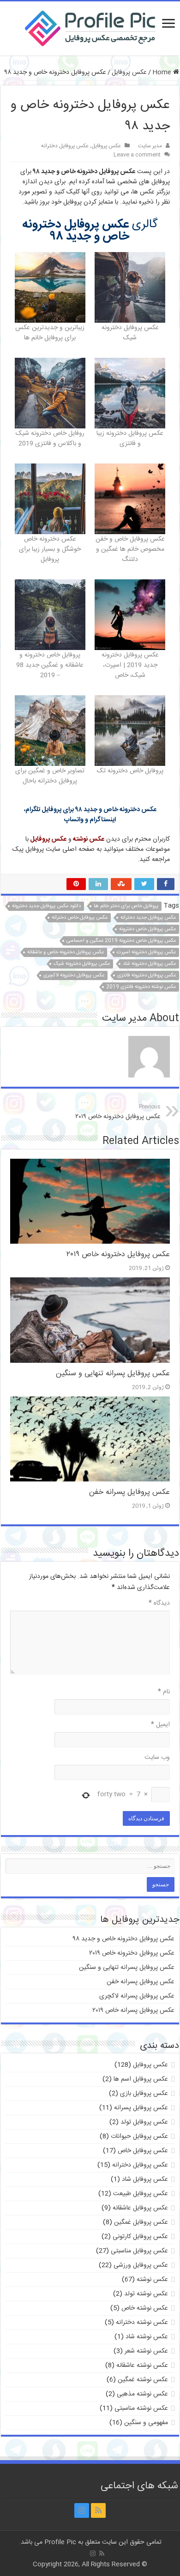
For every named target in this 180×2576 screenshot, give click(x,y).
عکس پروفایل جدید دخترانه (148, 918)
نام (164, 1692)
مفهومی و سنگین (146, 2423)
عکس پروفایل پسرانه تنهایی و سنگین (113, 1374)
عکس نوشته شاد (147, 2337)
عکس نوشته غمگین (143, 2380)
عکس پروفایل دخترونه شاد (149, 964)
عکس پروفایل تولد (144, 2122)
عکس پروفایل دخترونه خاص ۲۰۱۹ (118, 1112)
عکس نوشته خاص (145, 2308)
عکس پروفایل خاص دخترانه (80, 918)
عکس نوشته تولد (146, 2294)
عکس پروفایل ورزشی (141, 2265)
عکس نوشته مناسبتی (141, 2408)
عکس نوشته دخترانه (142, 2323)
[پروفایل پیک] (90, 27)
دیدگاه (159, 1603)
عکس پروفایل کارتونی (140, 2237)
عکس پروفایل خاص (143, 2151)
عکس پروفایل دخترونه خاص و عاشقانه (66, 952)
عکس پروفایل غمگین (141, 2222)
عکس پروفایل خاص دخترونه (147, 929)
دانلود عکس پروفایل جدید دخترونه (46, 906)
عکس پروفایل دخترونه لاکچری (74, 975)
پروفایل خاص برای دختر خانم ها (126, 906)
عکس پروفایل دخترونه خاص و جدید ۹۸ (124, 1939)
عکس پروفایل (129, 72)
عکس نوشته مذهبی (142, 2394)
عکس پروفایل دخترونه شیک (82, 964)
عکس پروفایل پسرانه (141, 2108)
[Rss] (98, 2510)
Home (163, 72)
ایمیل (160, 1725)
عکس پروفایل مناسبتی (139, 2251)
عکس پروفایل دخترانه (65, 146)
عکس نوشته (152, 2280)
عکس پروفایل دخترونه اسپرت (146, 952)
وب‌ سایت (157, 1757)
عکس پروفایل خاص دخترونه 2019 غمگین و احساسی (121, 941)
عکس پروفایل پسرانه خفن (129, 1492)
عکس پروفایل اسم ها (141, 2079)
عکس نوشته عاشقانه (142, 2365)
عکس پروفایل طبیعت (141, 2194)
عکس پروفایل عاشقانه (140, 2208)
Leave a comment (137, 155)
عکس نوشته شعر (146, 2351)
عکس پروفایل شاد (145, 2179)
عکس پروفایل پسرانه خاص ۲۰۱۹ (133, 2010)
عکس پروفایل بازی (144, 2094)
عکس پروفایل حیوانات (139, 2137)
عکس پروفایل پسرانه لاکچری (137, 1996)
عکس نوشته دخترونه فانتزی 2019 (141, 987)
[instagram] (82, 2510)
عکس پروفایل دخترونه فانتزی (147, 975)
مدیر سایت (150, 146)
